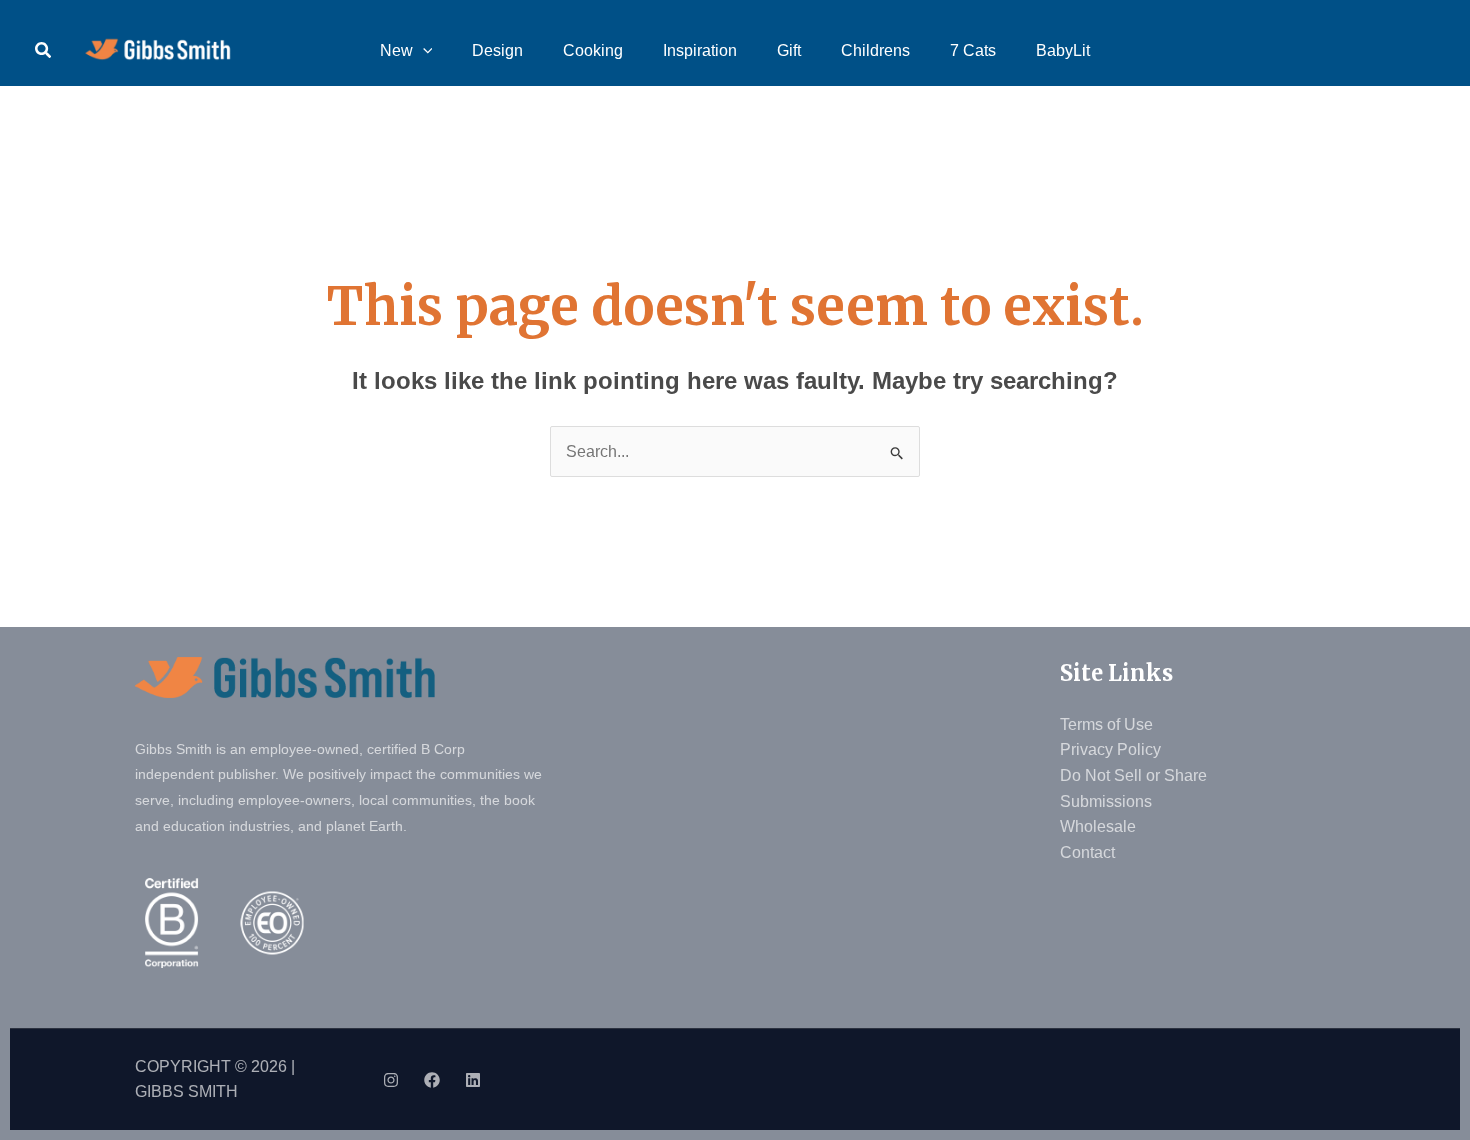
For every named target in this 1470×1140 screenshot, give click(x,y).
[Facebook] (432, 1080)
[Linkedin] (473, 1080)
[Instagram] (391, 1080)
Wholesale (1098, 826)
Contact (1087, 852)
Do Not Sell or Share (1133, 775)
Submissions (1106, 801)
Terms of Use (1106, 724)
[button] (44, 51)
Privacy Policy (1110, 749)
